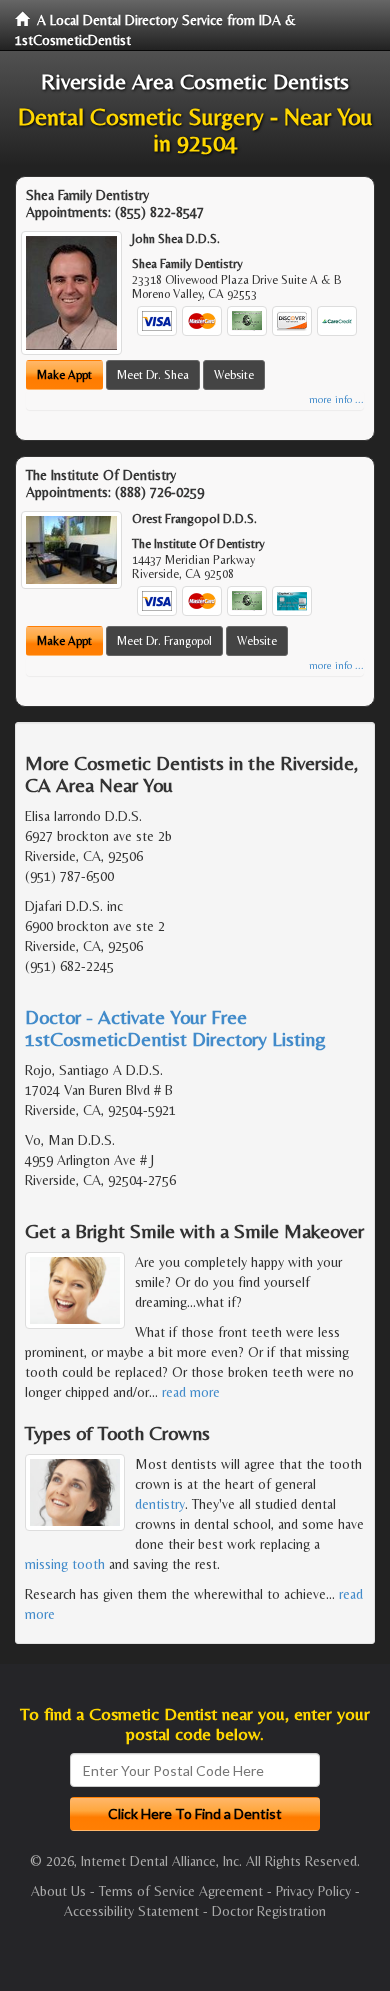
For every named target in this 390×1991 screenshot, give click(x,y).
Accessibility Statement (131, 1911)
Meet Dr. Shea (153, 375)
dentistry (160, 1504)
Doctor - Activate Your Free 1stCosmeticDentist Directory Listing (175, 1027)
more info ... (336, 399)
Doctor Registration (269, 1911)
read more (191, 1392)
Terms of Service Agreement (181, 1891)
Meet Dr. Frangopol (164, 641)
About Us (58, 1891)
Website (234, 375)
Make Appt (64, 375)
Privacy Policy (313, 1891)
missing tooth (65, 1564)
